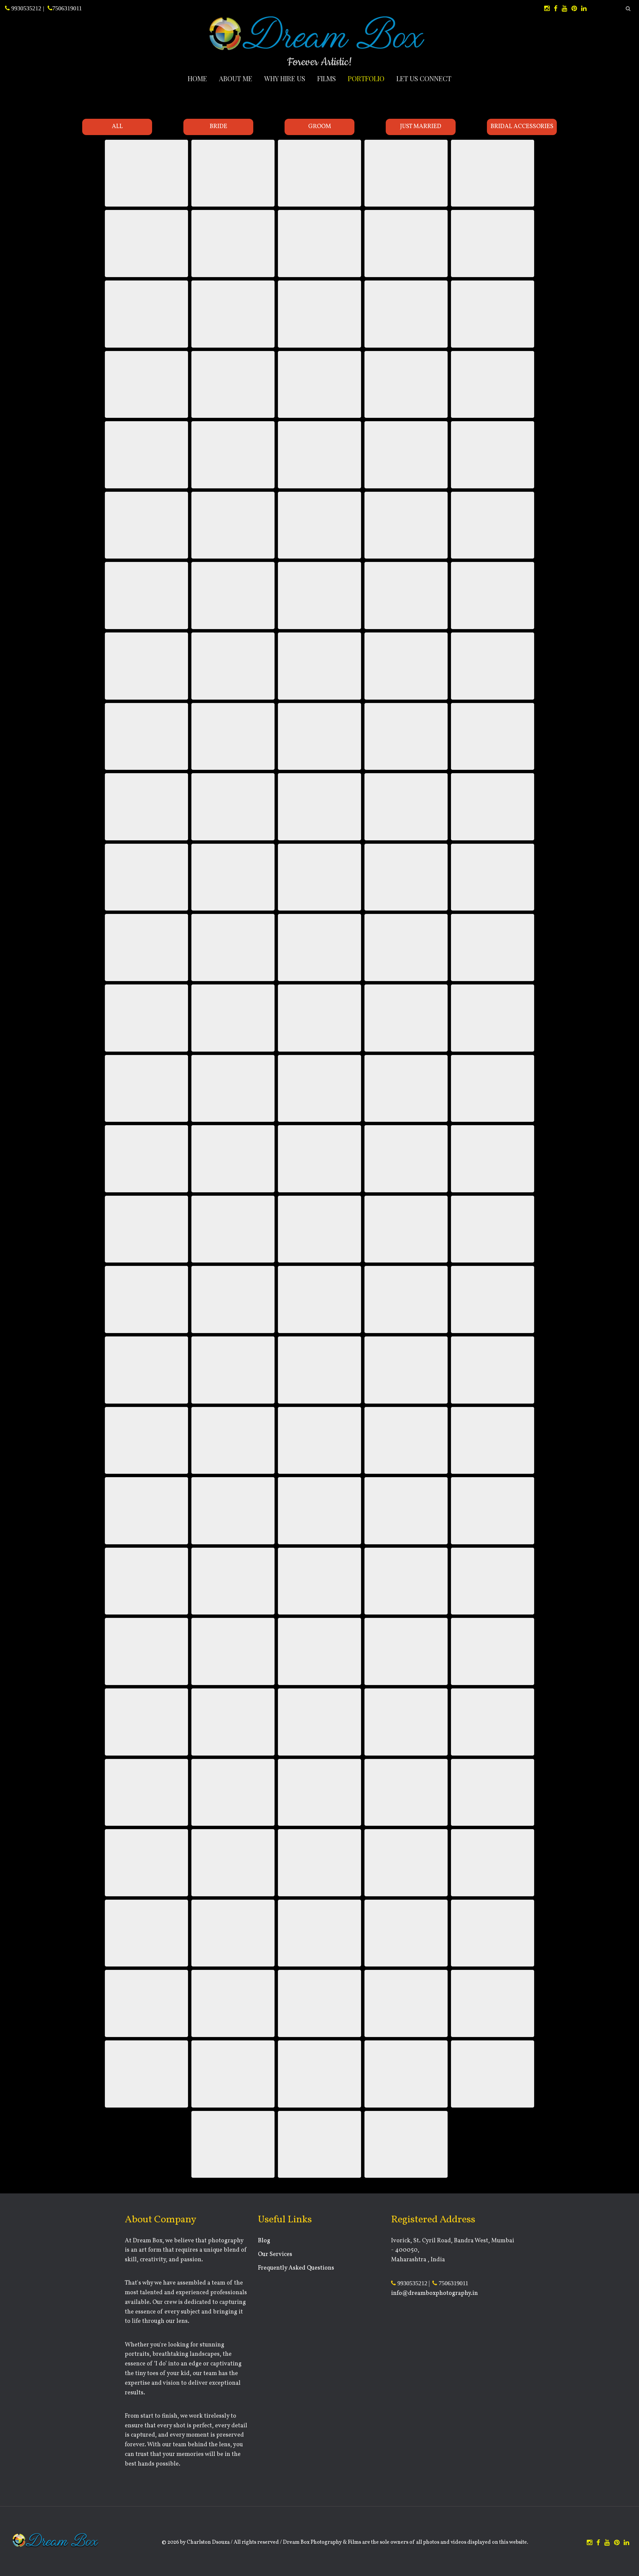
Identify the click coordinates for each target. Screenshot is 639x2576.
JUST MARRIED (421, 127)
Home (197, 78)
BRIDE (218, 127)
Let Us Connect (424, 78)
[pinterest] (574, 9)
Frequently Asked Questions (296, 2268)
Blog (264, 2241)
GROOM (320, 127)
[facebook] (556, 9)
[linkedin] (584, 9)
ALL (117, 127)
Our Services (275, 2254)
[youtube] (564, 9)
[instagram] (547, 9)
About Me (236, 78)
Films (326, 78)
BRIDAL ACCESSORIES (522, 127)
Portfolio (366, 78)
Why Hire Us (285, 78)
